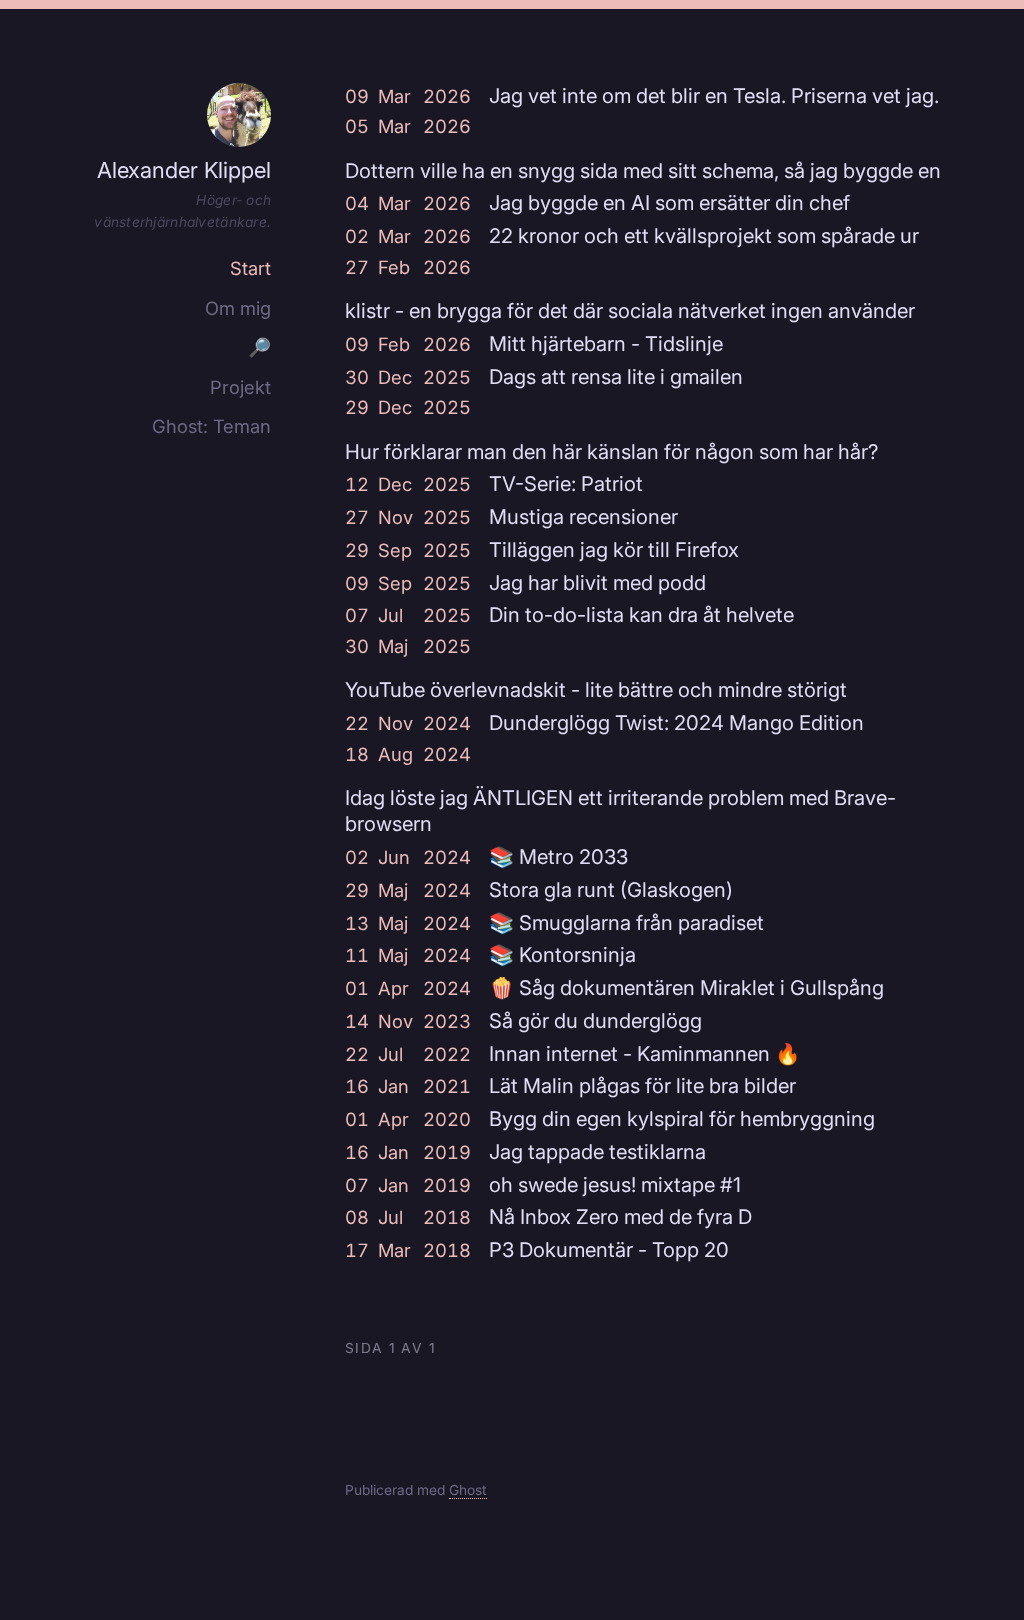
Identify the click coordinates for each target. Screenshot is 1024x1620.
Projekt (240, 387)
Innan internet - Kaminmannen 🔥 (644, 1053)
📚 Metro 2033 (558, 856)
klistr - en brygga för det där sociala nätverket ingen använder (630, 310)
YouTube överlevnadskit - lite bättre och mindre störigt (596, 689)
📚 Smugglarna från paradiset (626, 922)
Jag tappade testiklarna (597, 1151)
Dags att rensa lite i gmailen (616, 376)
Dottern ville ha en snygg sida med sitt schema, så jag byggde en (643, 170)
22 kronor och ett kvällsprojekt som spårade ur (704, 235)
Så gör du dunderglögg (595, 1020)
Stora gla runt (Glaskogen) (611, 889)
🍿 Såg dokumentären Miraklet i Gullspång (686, 987)
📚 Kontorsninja (562, 954)
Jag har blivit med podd (597, 582)
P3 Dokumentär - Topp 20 (609, 1249)
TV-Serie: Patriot (566, 483)
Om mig (238, 308)
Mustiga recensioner (583, 516)
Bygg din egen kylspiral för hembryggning (682, 1118)
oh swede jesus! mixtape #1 (615, 1184)
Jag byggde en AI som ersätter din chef (669, 202)
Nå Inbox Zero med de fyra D (620, 1216)
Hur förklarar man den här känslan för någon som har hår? (611, 451)
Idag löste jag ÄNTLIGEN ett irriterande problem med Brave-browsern (620, 810)
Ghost (468, 1490)
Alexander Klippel (184, 170)
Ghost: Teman (211, 426)
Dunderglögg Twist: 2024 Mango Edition (676, 722)
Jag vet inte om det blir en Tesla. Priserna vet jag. (714, 95)
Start (250, 268)
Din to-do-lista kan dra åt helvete (641, 614)
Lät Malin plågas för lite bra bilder (642, 1085)
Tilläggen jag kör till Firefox (614, 549)
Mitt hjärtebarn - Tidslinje (606, 343)
